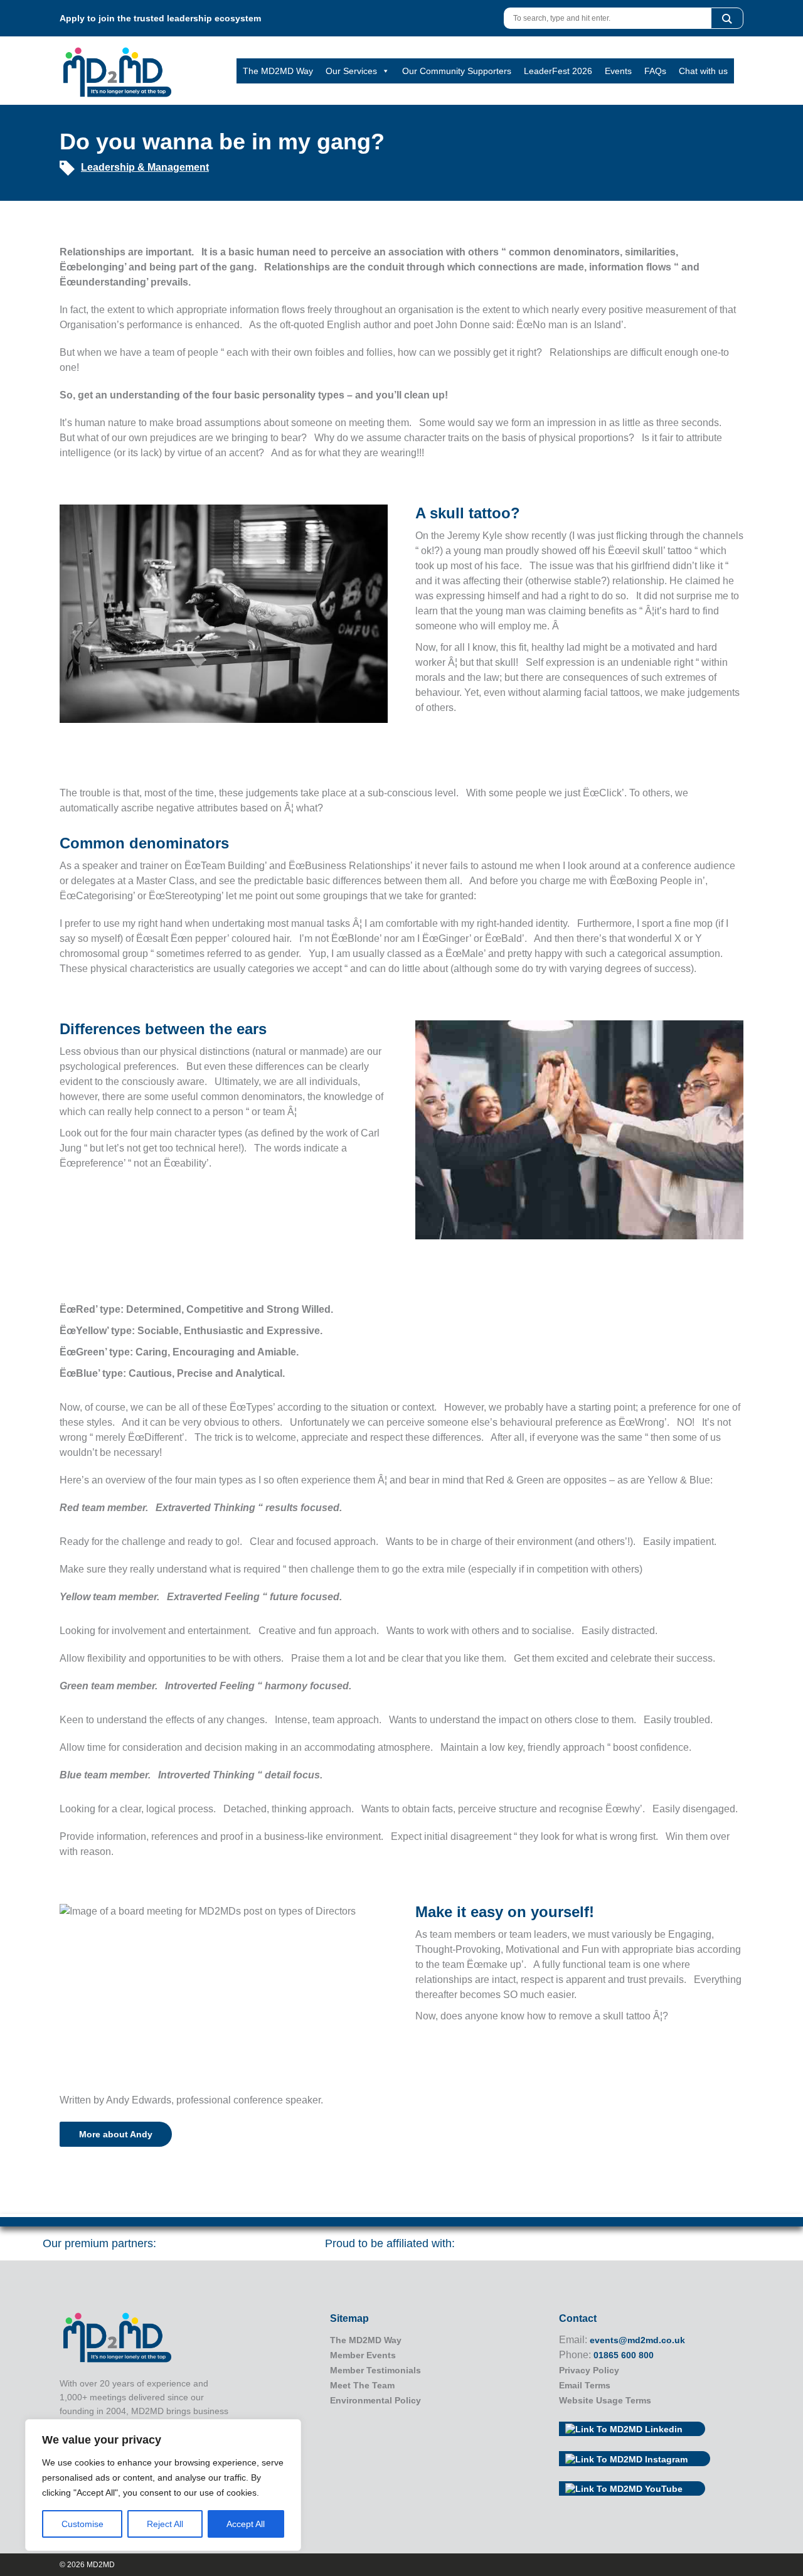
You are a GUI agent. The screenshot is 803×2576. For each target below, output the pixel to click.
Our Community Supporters (457, 71)
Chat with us (703, 71)
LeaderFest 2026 (558, 71)
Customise (82, 2524)
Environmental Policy (375, 2400)
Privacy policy (589, 2370)
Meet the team (362, 2385)
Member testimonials (375, 2370)
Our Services (351, 71)
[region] (163, 2485)
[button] (727, 18)
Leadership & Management (145, 167)
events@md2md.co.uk (637, 2340)
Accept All (246, 2524)
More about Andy (116, 2134)
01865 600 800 (624, 2355)
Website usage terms (605, 2400)
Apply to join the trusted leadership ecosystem (160, 18)
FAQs (655, 71)
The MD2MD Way (278, 71)
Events (618, 71)
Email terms (585, 2385)
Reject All (165, 2524)
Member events (363, 2355)
